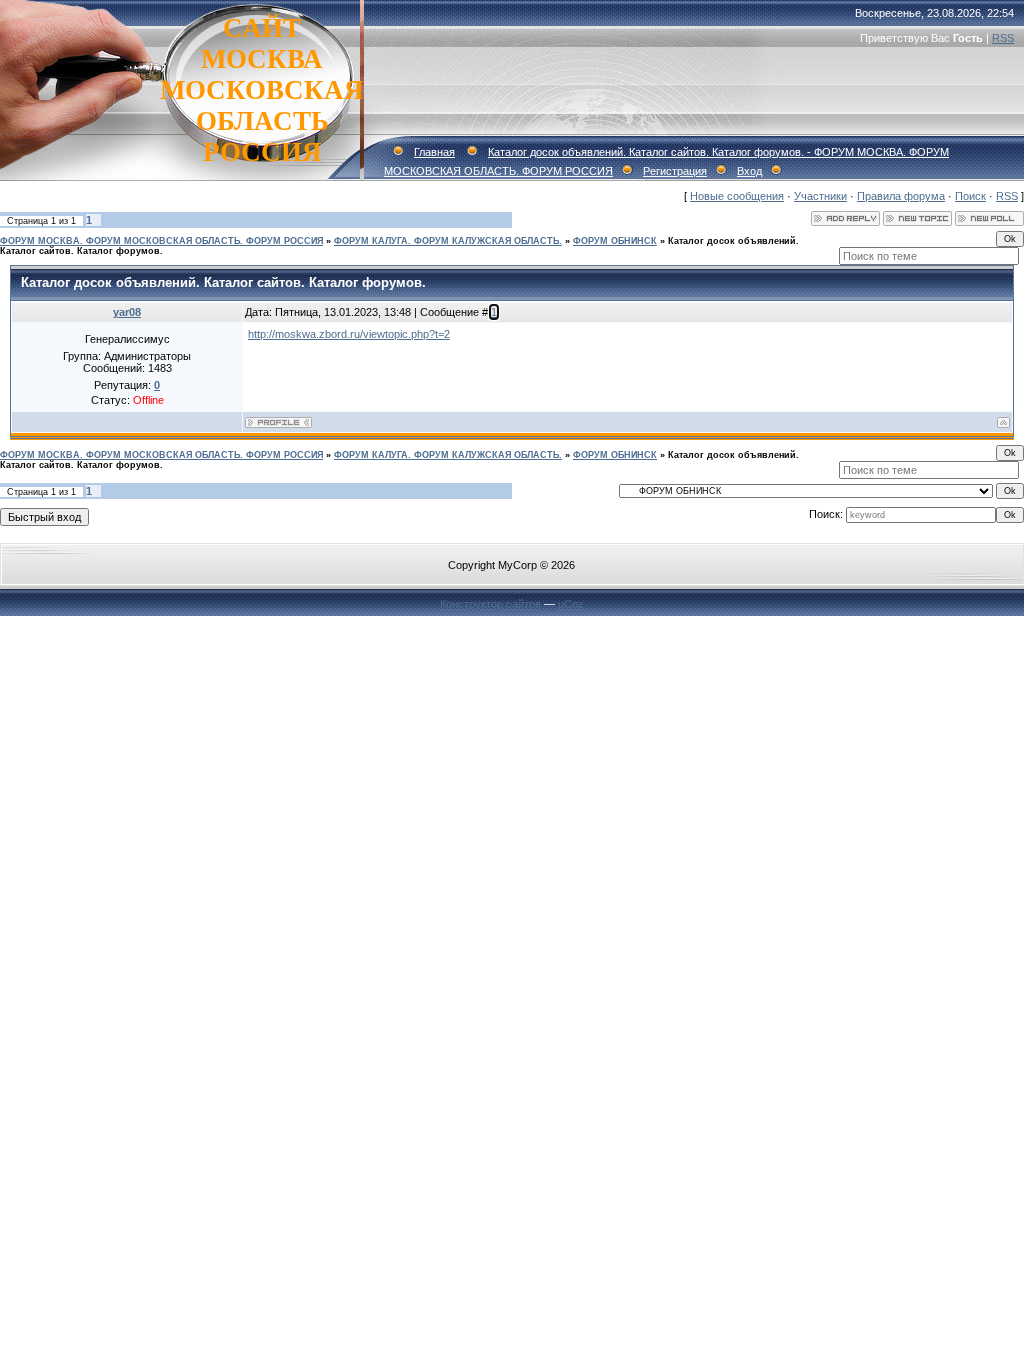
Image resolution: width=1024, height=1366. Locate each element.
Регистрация (675, 171)
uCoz (571, 604)
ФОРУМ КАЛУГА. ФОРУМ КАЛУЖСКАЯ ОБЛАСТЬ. (448, 241)
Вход (749, 171)
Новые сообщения (737, 196)
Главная (434, 152)
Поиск (970, 196)
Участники (820, 196)
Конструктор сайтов (490, 604)
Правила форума (901, 196)
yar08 (127, 312)
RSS (1003, 38)
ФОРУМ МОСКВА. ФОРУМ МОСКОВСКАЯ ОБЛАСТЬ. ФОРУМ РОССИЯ (161, 241)
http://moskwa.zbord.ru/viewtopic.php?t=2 (349, 334)
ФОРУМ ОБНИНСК (615, 241)
